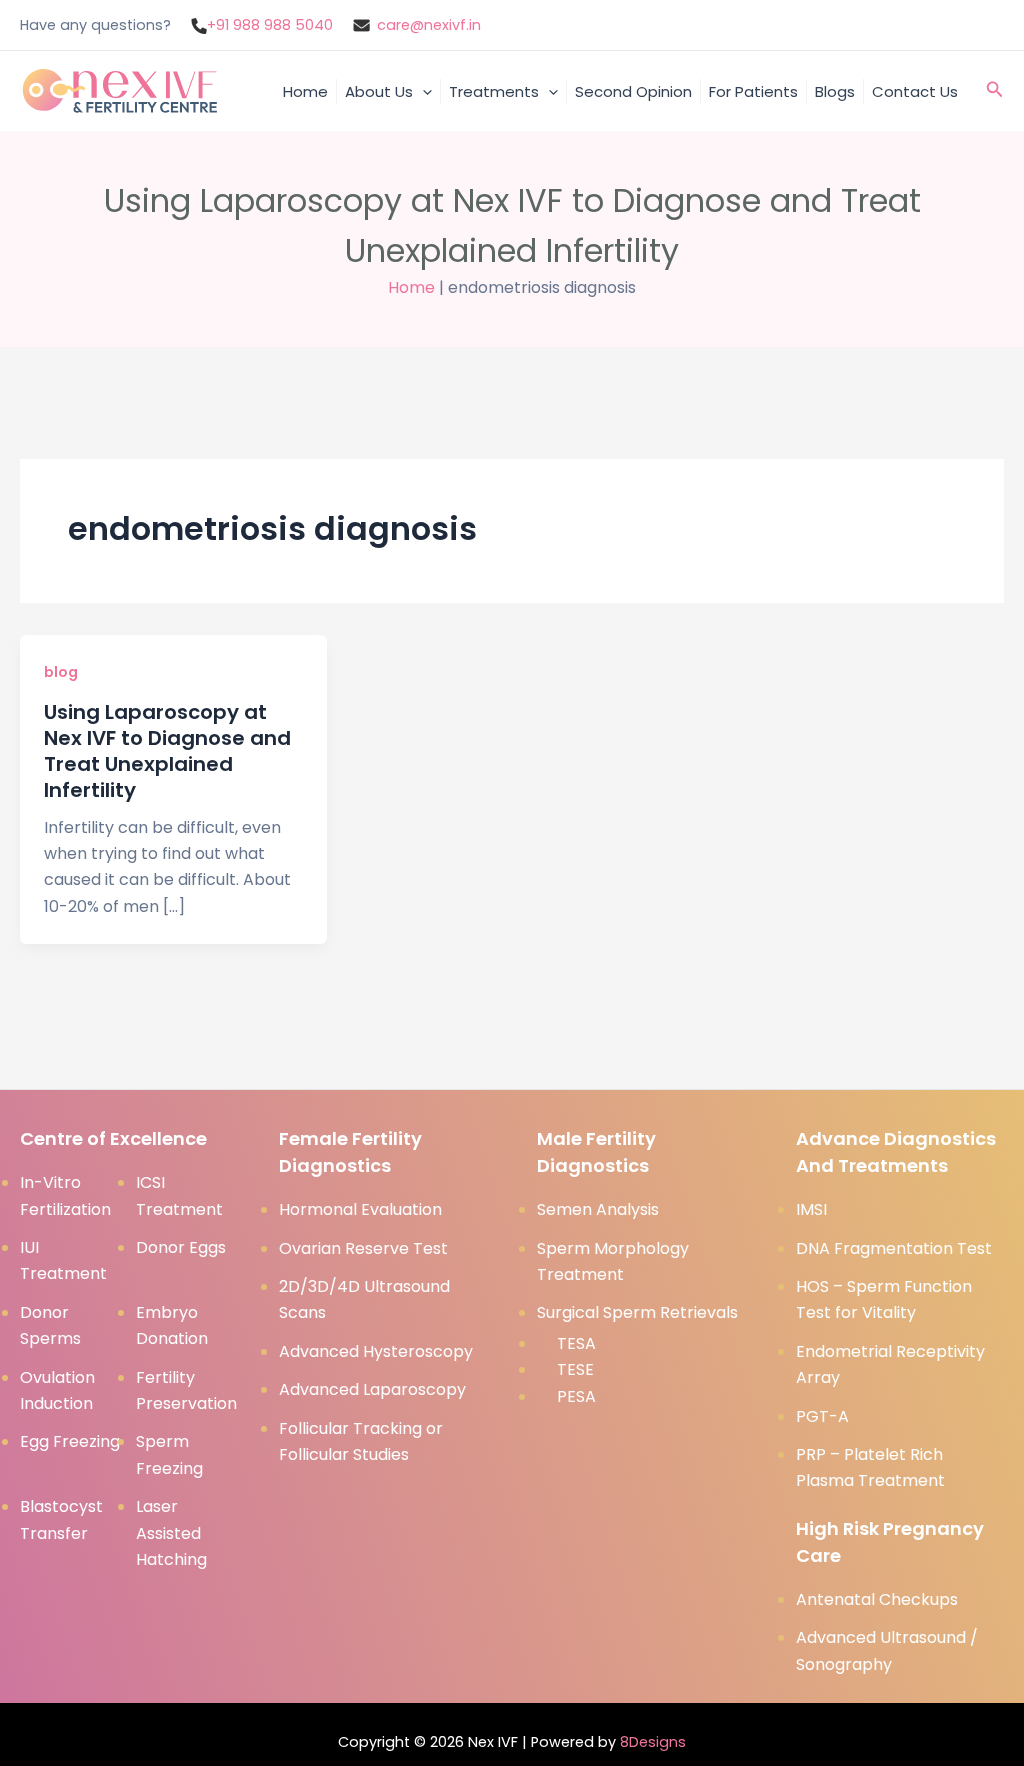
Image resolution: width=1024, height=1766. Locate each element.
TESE (575, 1369)
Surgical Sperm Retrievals (637, 1312)
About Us (379, 91)
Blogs (835, 91)
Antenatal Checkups (877, 1599)
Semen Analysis (598, 1209)
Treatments (494, 91)
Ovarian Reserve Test (363, 1248)
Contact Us (915, 91)
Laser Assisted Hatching (171, 1533)
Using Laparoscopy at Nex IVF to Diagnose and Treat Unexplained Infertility (167, 751)
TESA (576, 1343)
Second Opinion (633, 91)
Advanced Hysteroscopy (376, 1351)
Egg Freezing (70, 1441)
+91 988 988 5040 (270, 25)
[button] (422, 91)
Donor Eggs (181, 1247)
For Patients (753, 91)
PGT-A (822, 1416)
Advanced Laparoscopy (372, 1389)
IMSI (811, 1209)
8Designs (653, 1742)
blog (61, 672)
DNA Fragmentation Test (894, 1248)
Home (305, 91)
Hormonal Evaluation (360, 1209)
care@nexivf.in (429, 25)
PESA (576, 1396)
